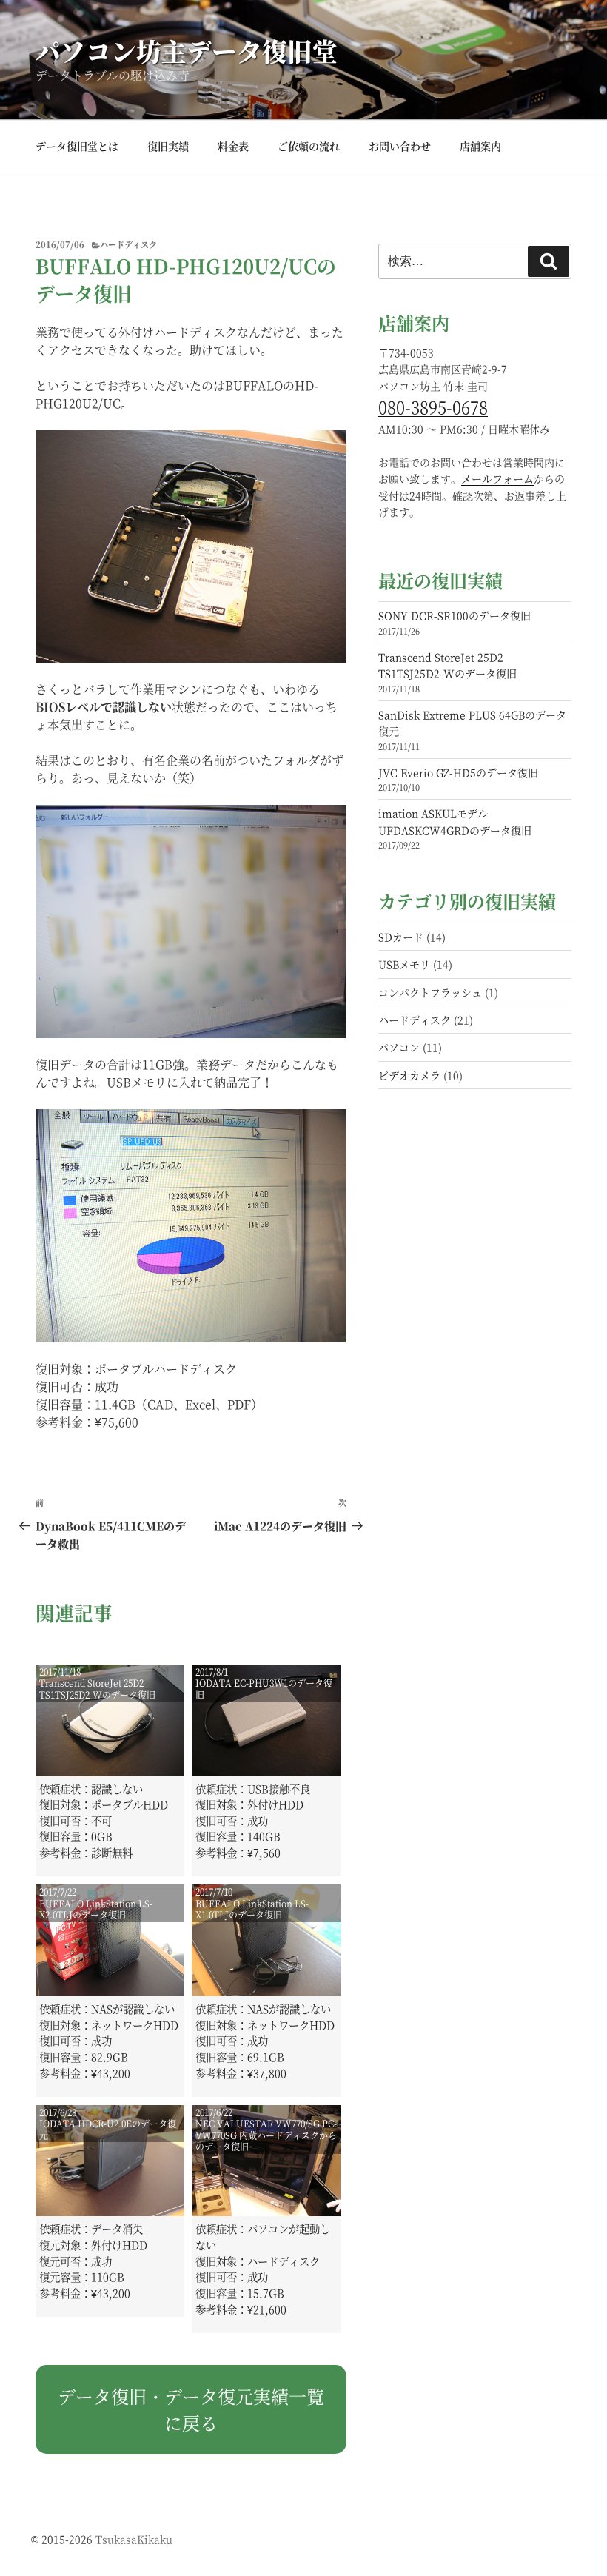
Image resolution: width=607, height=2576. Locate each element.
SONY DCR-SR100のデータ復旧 (455, 615)
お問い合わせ (400, 146)
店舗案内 (480, 146)
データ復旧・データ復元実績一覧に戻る (191, 2409)
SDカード (401, 937)
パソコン (399, 1047)
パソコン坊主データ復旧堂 (187, 51)
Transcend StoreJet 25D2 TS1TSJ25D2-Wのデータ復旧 (447, 665)
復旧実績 (168, 146)
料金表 (233, 146)
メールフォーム (497, 478)
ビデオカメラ (409, 1075)
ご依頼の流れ (309, 146)
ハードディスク (128, 244)
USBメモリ (404, 964)
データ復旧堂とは (77, 146)
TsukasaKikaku (134, 2539)
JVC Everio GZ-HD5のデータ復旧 (458, 772)
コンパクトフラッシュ (430, 992)
